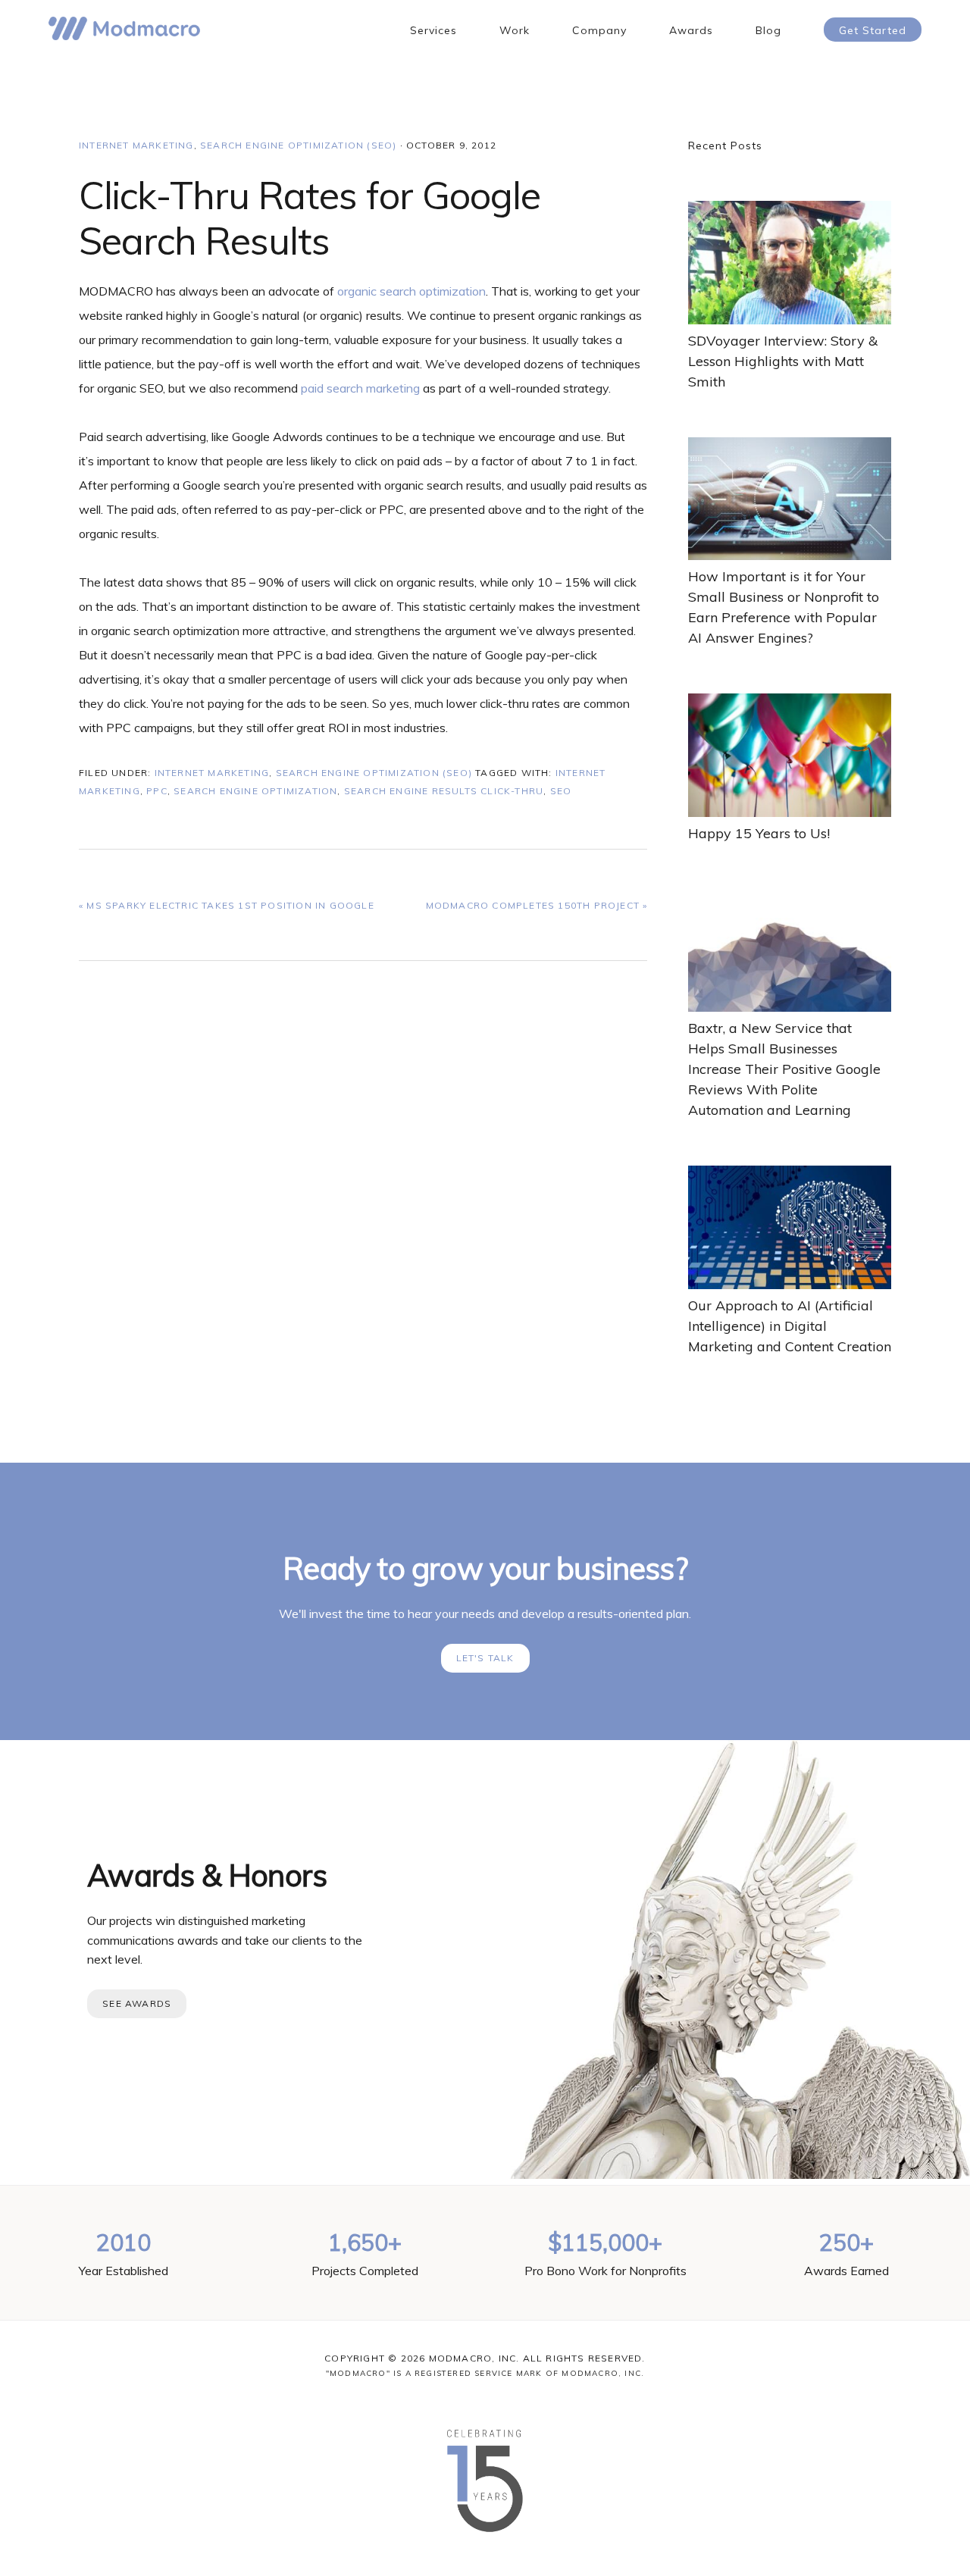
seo (561, 791)
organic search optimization (411, 291)
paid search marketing (360, 388)
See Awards (137, 2003)
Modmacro (124, 28)
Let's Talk (485, 1658)
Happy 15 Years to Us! (759, 833)
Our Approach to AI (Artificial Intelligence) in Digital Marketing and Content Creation (790, 1326)
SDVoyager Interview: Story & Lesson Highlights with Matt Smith (783, 361)
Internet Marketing (136, 145)
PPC (157, 791)
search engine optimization (255, 791)
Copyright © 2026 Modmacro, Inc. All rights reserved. (485, 2358)
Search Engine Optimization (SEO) (298, 145)
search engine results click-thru (444, 791)
